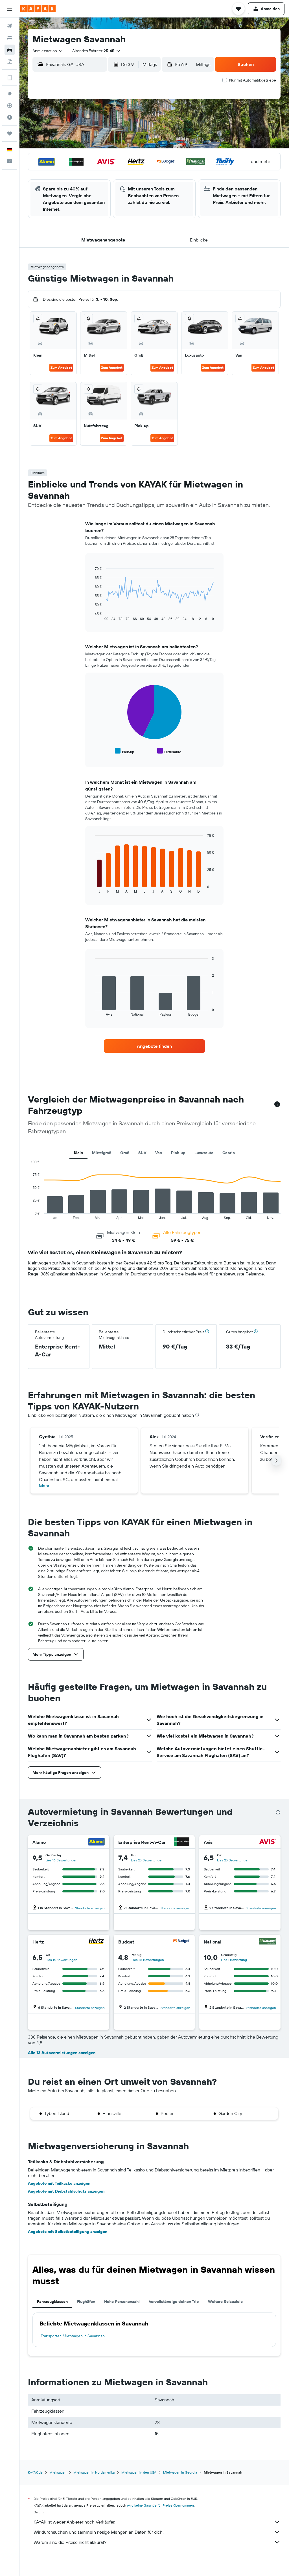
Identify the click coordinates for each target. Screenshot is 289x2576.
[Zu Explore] (10, 94)
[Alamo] (96, 1842)
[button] (10, 9)
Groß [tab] (125, 1153)
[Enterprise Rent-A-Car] (182, 1842)
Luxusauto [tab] (204, 1153)
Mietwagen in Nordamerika (94, 2472)
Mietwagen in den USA (139, 2472)
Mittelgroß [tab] (102, 1153)
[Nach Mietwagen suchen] (10, 50)
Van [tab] (159, 1153)
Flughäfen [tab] (86, 2302)
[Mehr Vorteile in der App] (10, 78)
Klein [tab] (78, 1153)
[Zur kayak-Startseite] (38, 9)
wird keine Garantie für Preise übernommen (160, 2505)
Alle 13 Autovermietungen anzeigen (62, 2053)
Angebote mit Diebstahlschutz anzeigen (66, 2191)
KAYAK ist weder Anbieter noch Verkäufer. (74, 2522)
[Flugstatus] (10, 106)
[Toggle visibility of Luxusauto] (169, 751)
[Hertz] (96, 1942)
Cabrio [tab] (229, 1153)
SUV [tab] (142, 1153)
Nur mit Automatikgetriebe (253, 80)
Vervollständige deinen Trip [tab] (174, 2302)
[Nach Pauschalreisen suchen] (10, 62)
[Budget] (182, 1942)
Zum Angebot (61, 367)
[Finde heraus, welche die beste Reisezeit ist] (10, 117)
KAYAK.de (35, 2472)
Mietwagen (58, 2472)
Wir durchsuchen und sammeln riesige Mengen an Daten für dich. (98, 2532)
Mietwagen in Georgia (180, 2472)
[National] (268, 1942)
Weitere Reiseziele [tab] (225, 2302)
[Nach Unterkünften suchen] (10, 38)
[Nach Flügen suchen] (10, 26)
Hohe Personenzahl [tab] (122, 2302)
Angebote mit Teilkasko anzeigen (59, 2183)
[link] (154, 1046)
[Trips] (10, 133)
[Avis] (268, 1842)
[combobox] (48, 51)
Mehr (44, 1486)
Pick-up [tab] (178, 1153)
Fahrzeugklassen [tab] (52, 2302)
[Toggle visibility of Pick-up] (124, 751)
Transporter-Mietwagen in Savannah (73, 2336)
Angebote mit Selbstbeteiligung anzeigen (68, 2232)
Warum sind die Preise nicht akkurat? (70, 2542)
